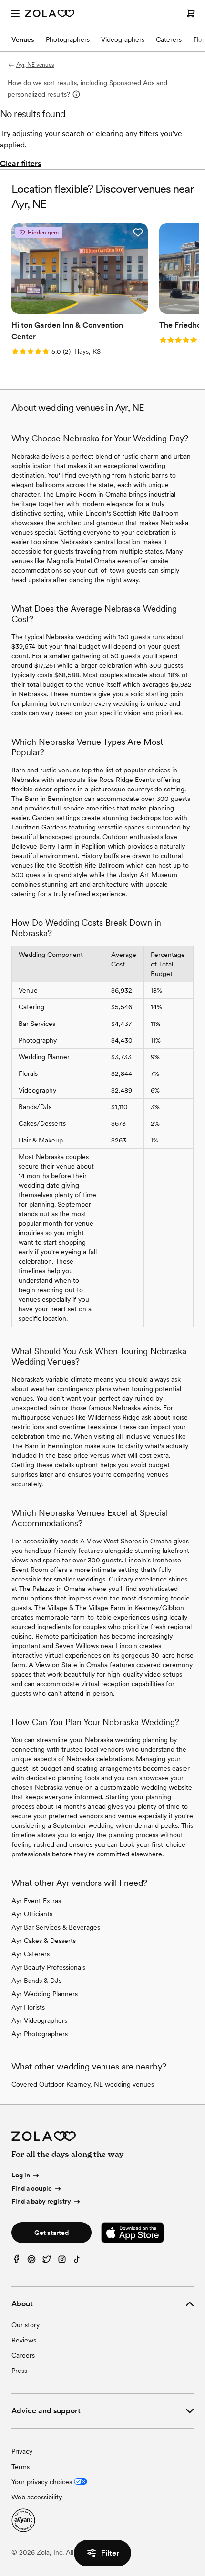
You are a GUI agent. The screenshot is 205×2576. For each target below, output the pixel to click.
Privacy (22, 2451)
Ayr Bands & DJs (36, 1981)
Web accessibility (37, 2497)
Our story (26, 2325)
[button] (138, 233)
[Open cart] (191, 13)
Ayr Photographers (40, 2034)
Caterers (169, 39)
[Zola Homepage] (50, 13)
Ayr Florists (28, 2007)
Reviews (24, 2340)
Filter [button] (110, 2553)
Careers (23, 2355)
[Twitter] (47, 2261)
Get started (51, 2233)
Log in (21, 2175)
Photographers (68, 39)
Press (19, 2371)
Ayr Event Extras (36, 1901)
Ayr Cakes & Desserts (44, 1941)
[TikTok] (77, 2261)
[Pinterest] (31, 2261)
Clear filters (20, 163)
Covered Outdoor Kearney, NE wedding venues (83, 2084)
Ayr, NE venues (35, 65)
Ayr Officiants (32, 1914)
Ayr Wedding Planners (45, 1994)
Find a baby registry (41, 2201)
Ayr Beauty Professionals (48, 1967)
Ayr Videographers (39, 2020)
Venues (23, 39)
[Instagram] (62, 2261)
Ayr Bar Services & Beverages (56, 1927)
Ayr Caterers (31, 1954)
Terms (20, 2467)
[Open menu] (15, 13)
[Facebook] (16, 2261)
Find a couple (32, 2188)
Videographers (123, 39)
